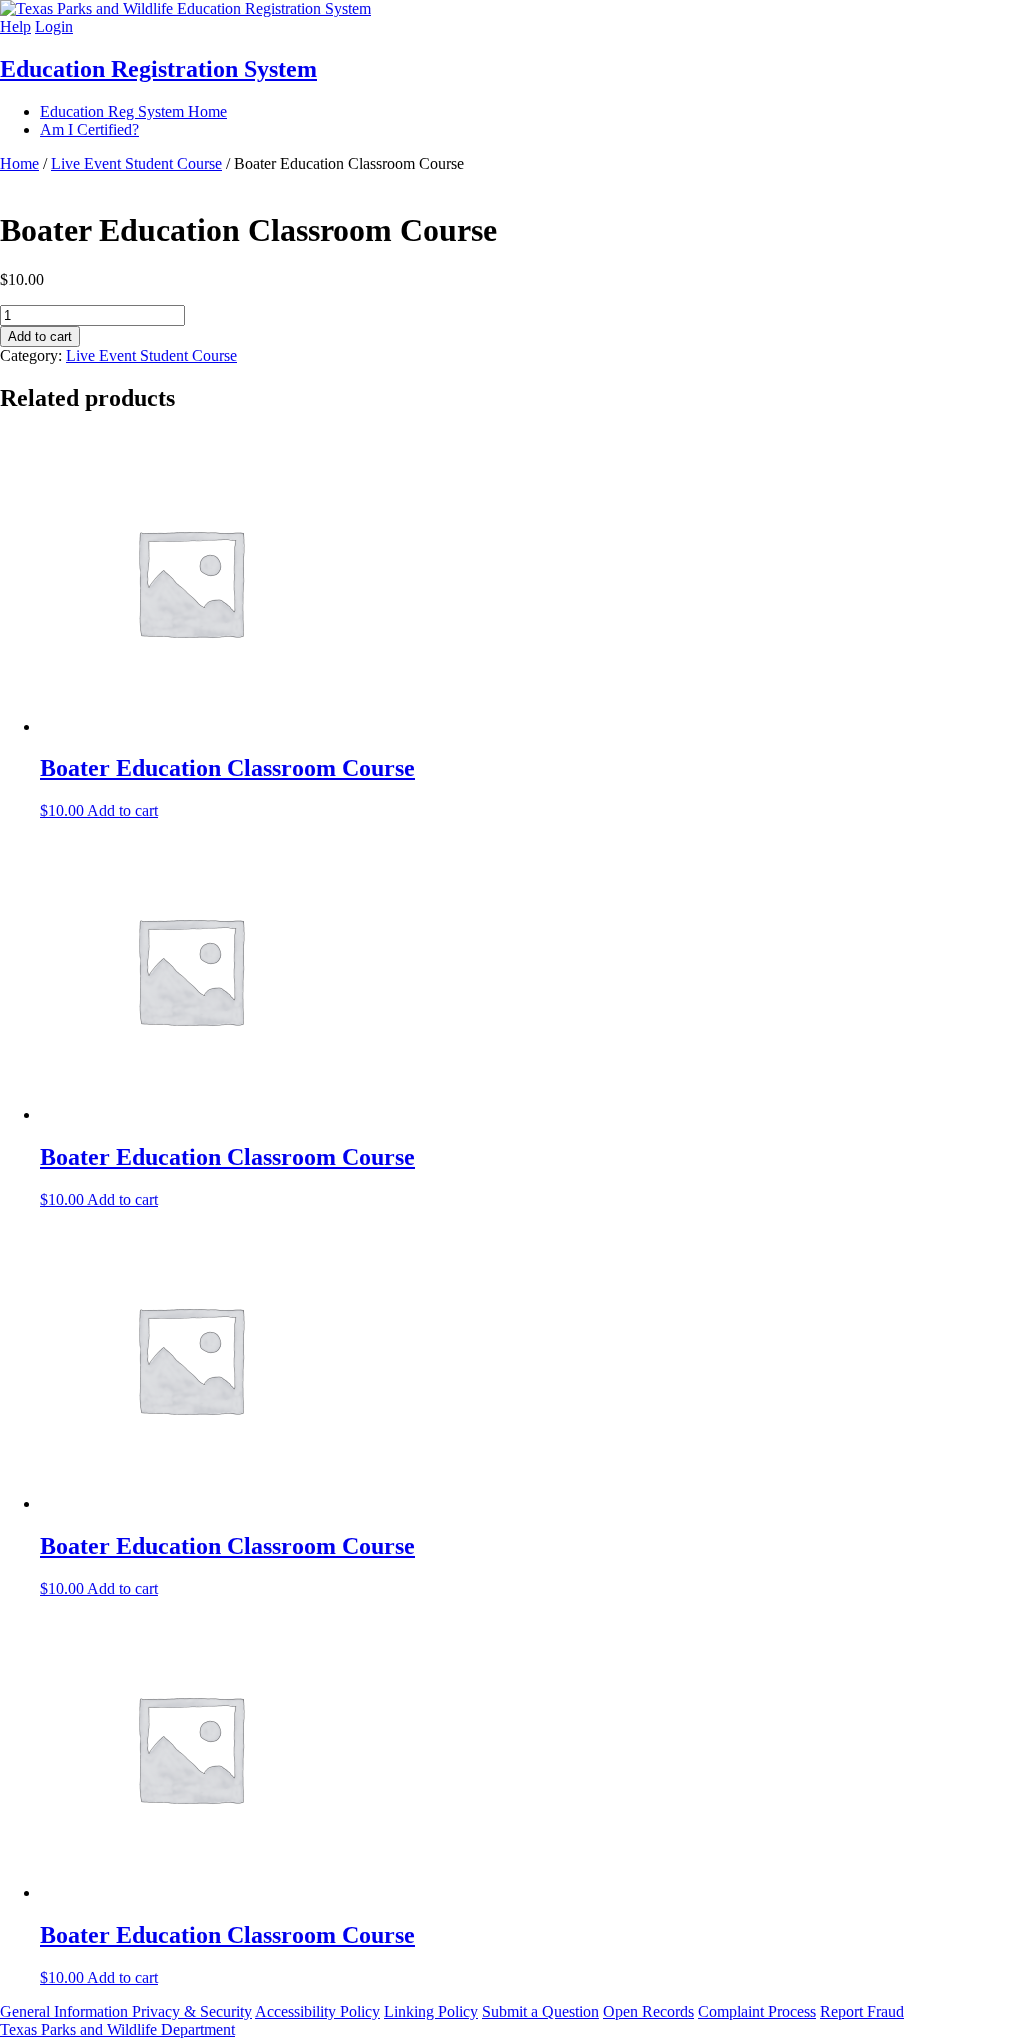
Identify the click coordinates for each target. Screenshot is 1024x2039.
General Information (66, 2011)
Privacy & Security (192, 2011)
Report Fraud (862, 2011)
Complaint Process (757, 2011)
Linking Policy (431, 2011)
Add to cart (40, 336)
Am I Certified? (89, 129)
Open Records (648, 2011)
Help (15, 26)
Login (54, 26)
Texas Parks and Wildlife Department (117, 2029)
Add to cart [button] (122, 810)
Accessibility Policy (317, 2011)
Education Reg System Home (133, 111)
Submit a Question (540, 2011)
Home (19, 163)
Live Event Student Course (136, 163)
